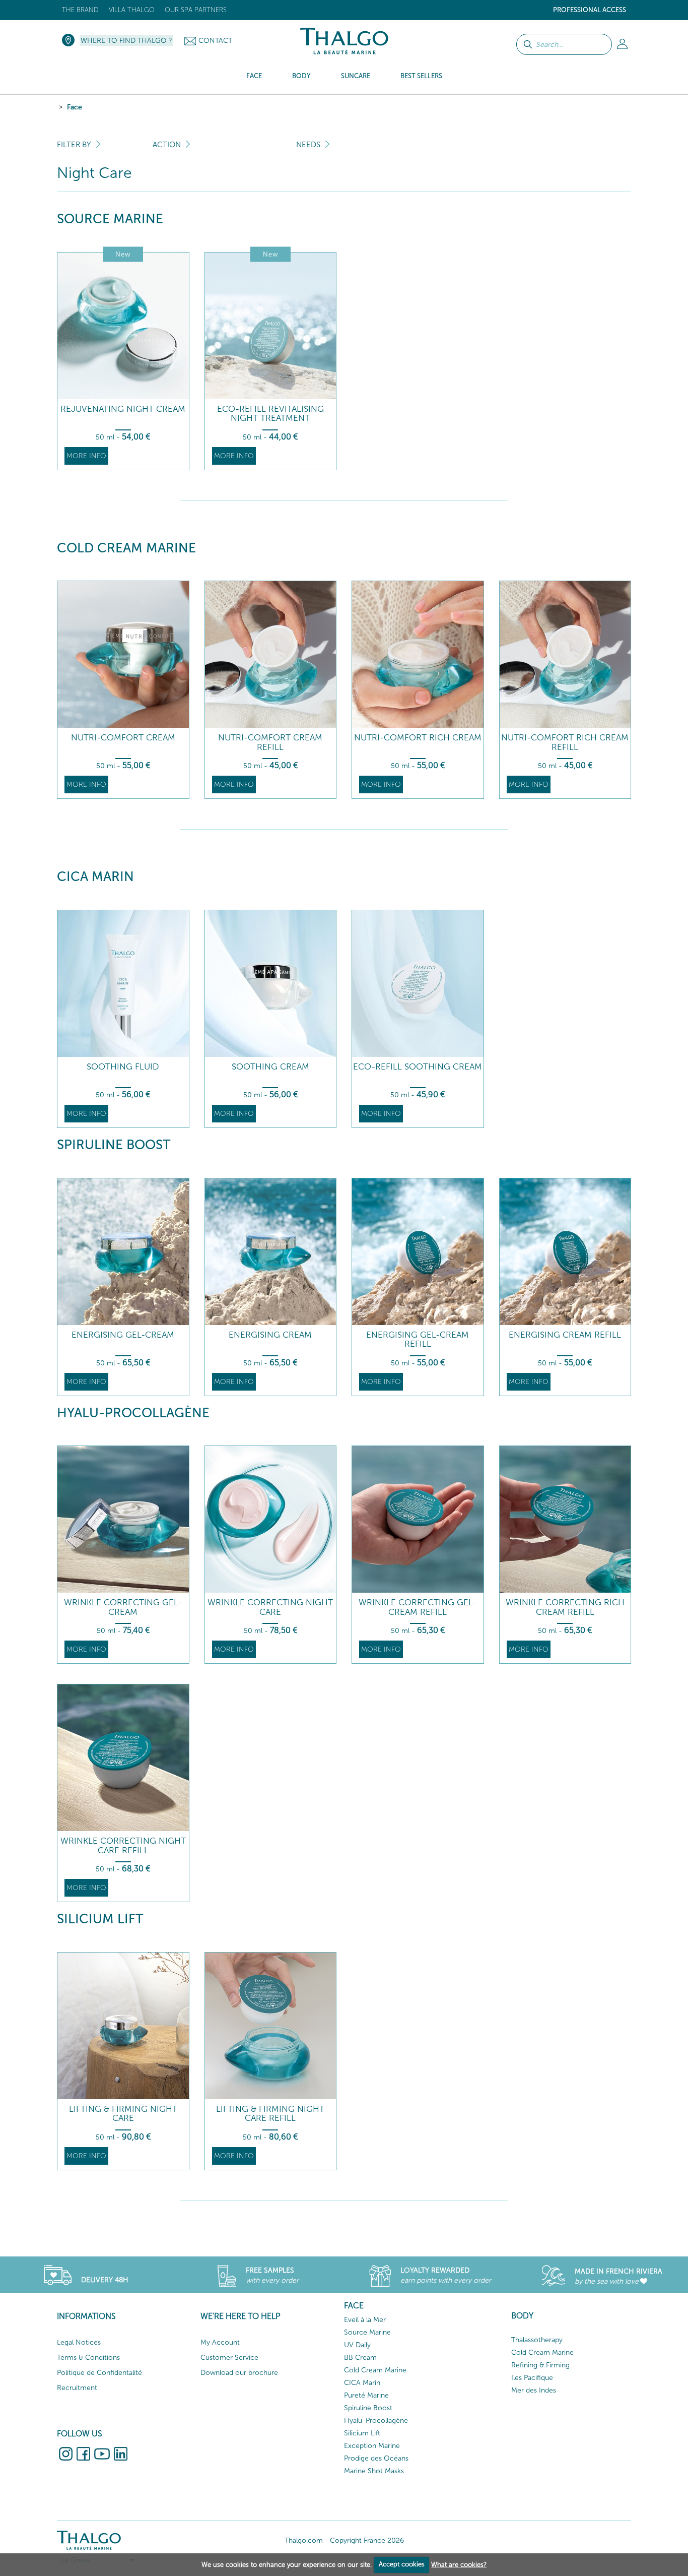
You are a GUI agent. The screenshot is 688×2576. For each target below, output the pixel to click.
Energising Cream (270, 1335)
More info (86, 456)
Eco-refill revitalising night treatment (270, 414)
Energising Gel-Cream (123, 1335)
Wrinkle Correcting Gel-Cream (123, 1607)
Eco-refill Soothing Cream (418, 1067)
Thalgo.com (304, 2540)
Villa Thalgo (132, 10)
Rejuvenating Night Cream (123, 409)
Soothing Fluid (123, 1067)
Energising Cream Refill (565, 1335)
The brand (80, 10)
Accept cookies (402, 2564)
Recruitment (77, 2388)
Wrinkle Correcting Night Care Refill (123, 1845)
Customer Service (229, 2358)
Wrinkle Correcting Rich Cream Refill (565, 1607)
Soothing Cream (270, 1067)
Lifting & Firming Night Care (123, 2114)
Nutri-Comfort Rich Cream (418, 738)
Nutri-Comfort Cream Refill (270, 742)
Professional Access (590, 10)
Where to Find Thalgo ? (126, 41)
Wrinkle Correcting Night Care (270, 1607)
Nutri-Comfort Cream (123, 738)
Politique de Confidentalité (99, 2373)
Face (75, 107)
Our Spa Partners (196, 10)
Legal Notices (79, 2342)
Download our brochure (239, 2373)
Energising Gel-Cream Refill (418, 1339)
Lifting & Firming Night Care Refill (270, 2114)
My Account (220, 2342)
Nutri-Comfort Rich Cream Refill (565, 742)
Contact (215, 41)
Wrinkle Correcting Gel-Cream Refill (418, 1607)
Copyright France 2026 (367, 2540)
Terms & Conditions (88, 2358)
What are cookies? (459, 2564)
